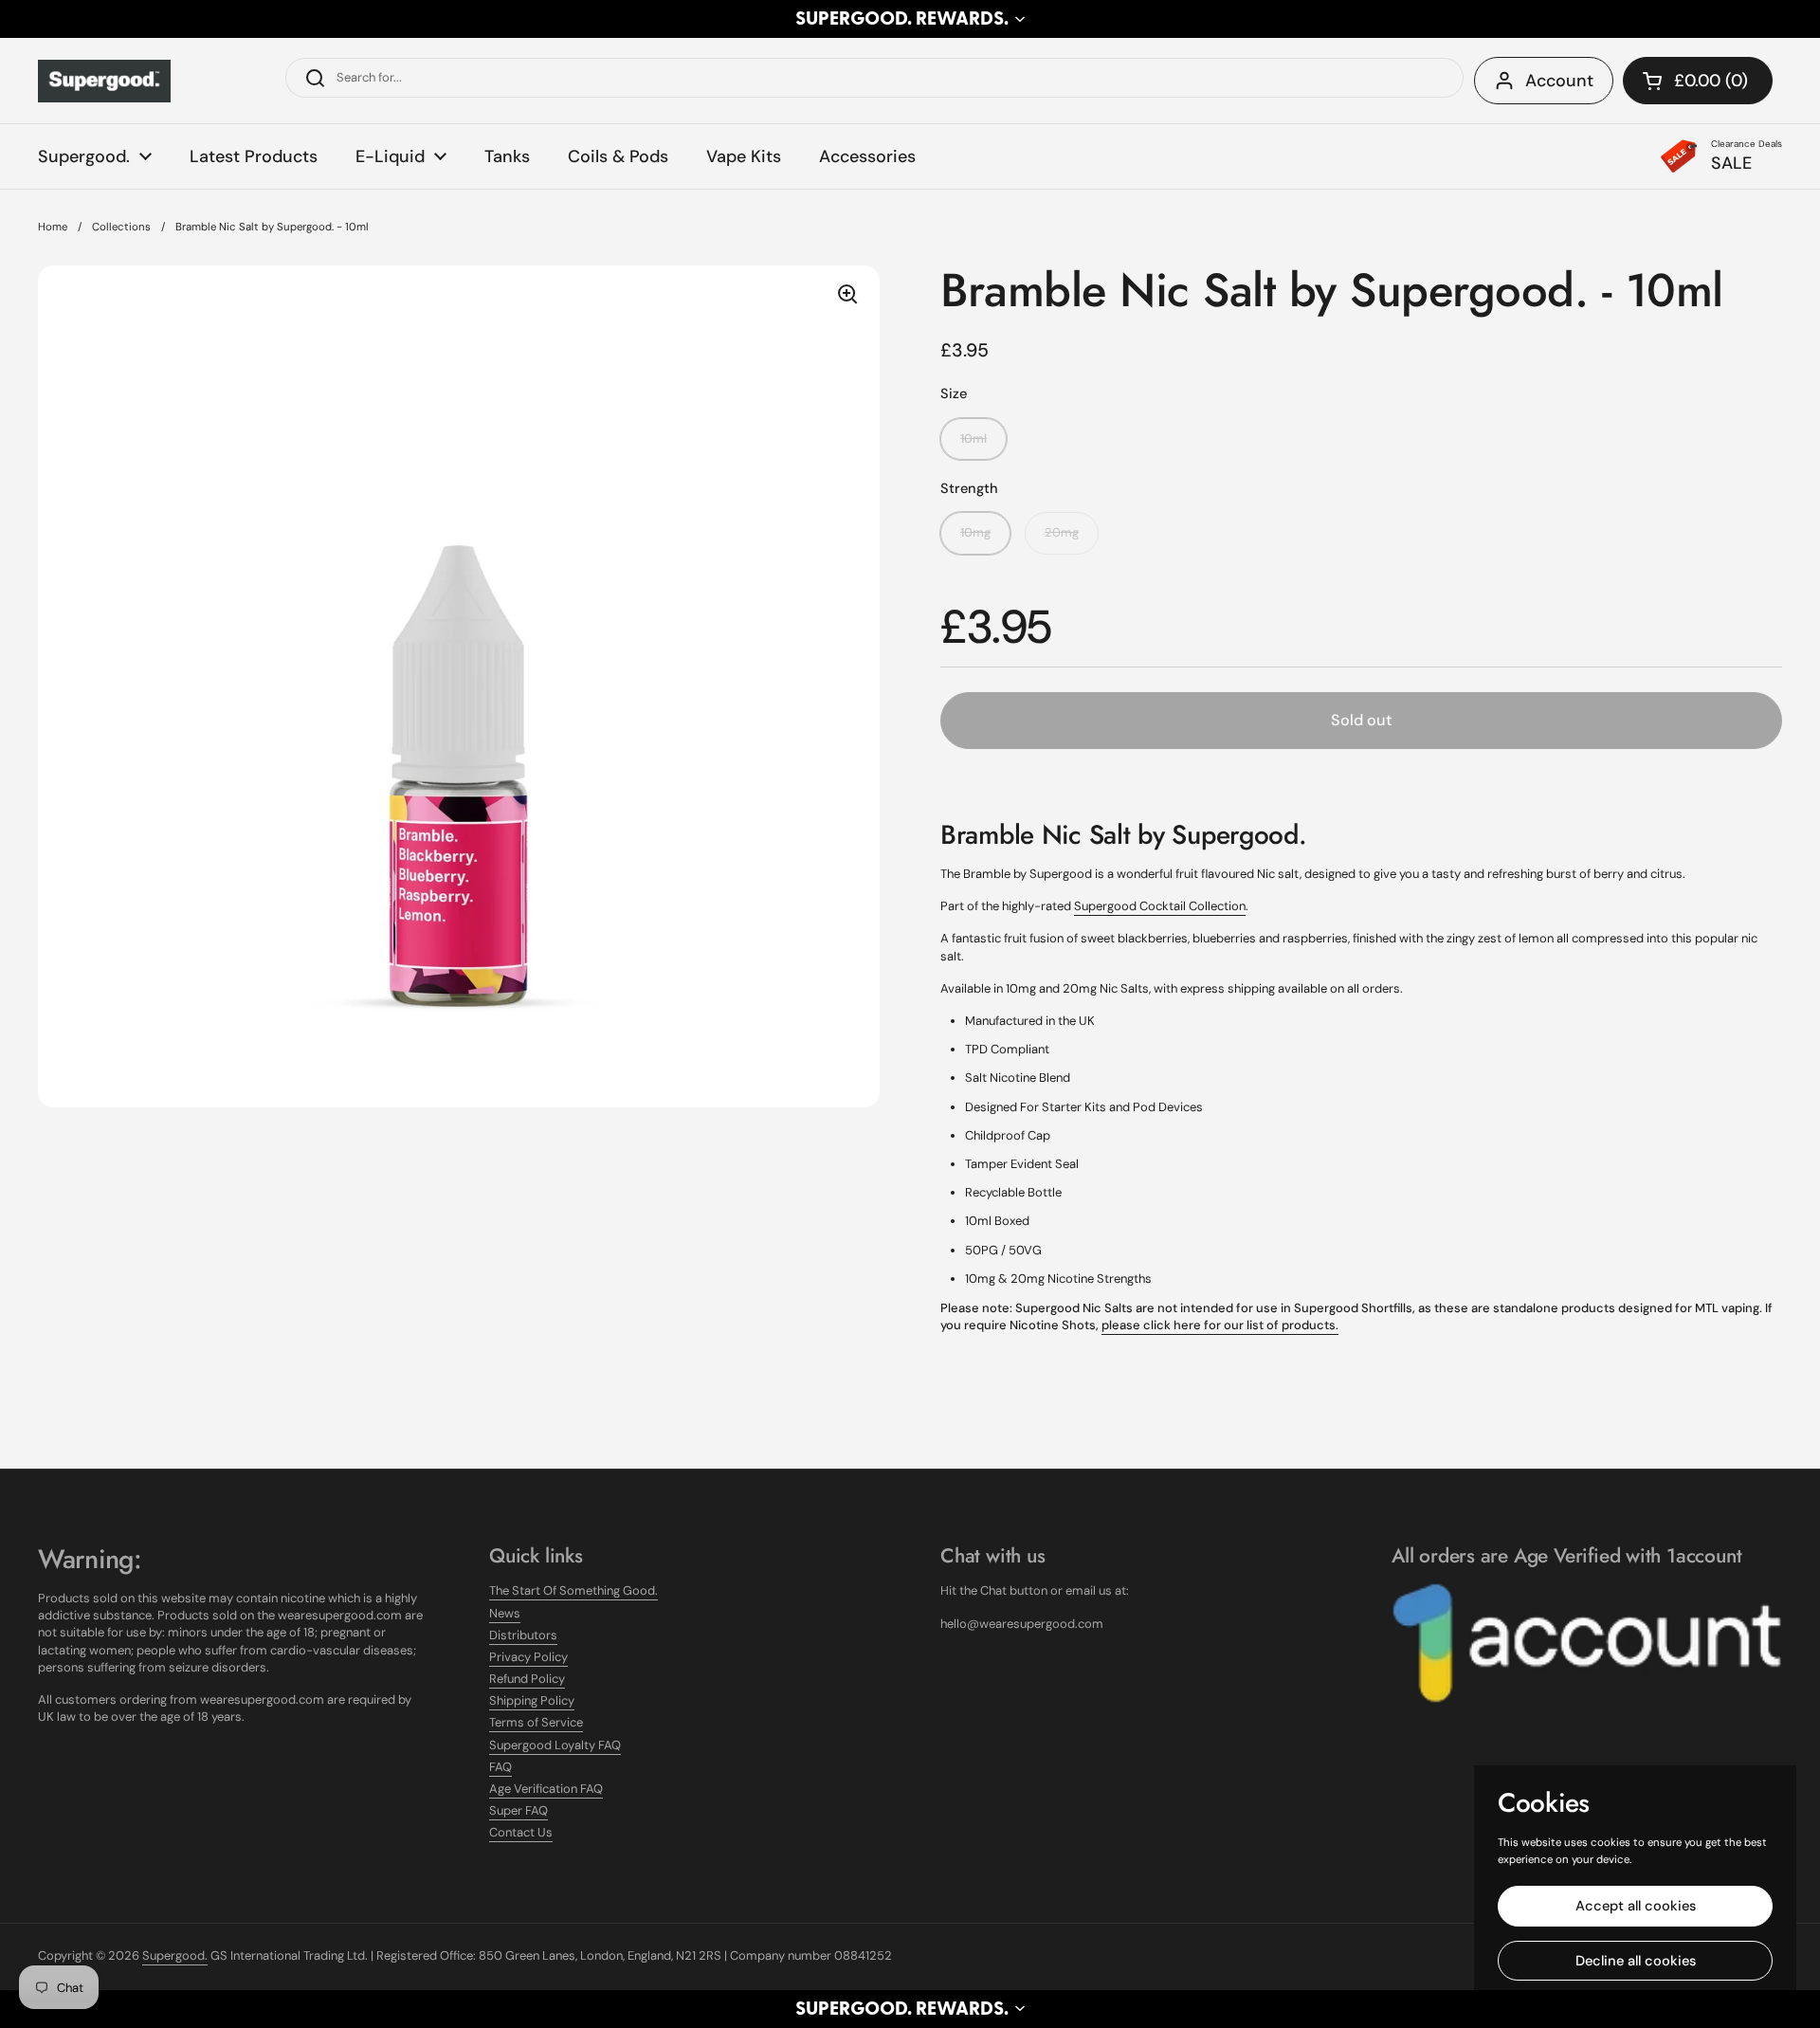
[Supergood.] (104, 81)
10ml (974, 438)
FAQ (500, 1767)
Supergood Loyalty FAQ (555, 1745)
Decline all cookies (1636, 1961)
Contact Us (521, 1832)
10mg (975, 532)
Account (1559, 81)
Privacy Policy (528, 1657)
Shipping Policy (532, 1700)
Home (53, 227)
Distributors (523, 1635)
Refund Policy (527, 1679)
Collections (121, 227)
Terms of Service (536, 1722)
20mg (1062, 532)
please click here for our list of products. (1220, 1325)
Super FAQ (519, 1810)
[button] (910, 19)
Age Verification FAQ (546, 1789)
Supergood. (175, 1955)
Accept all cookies (1636, 1906)
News (505, 1613)
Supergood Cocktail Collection (1160, 906)
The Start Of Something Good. (573, 1590)
